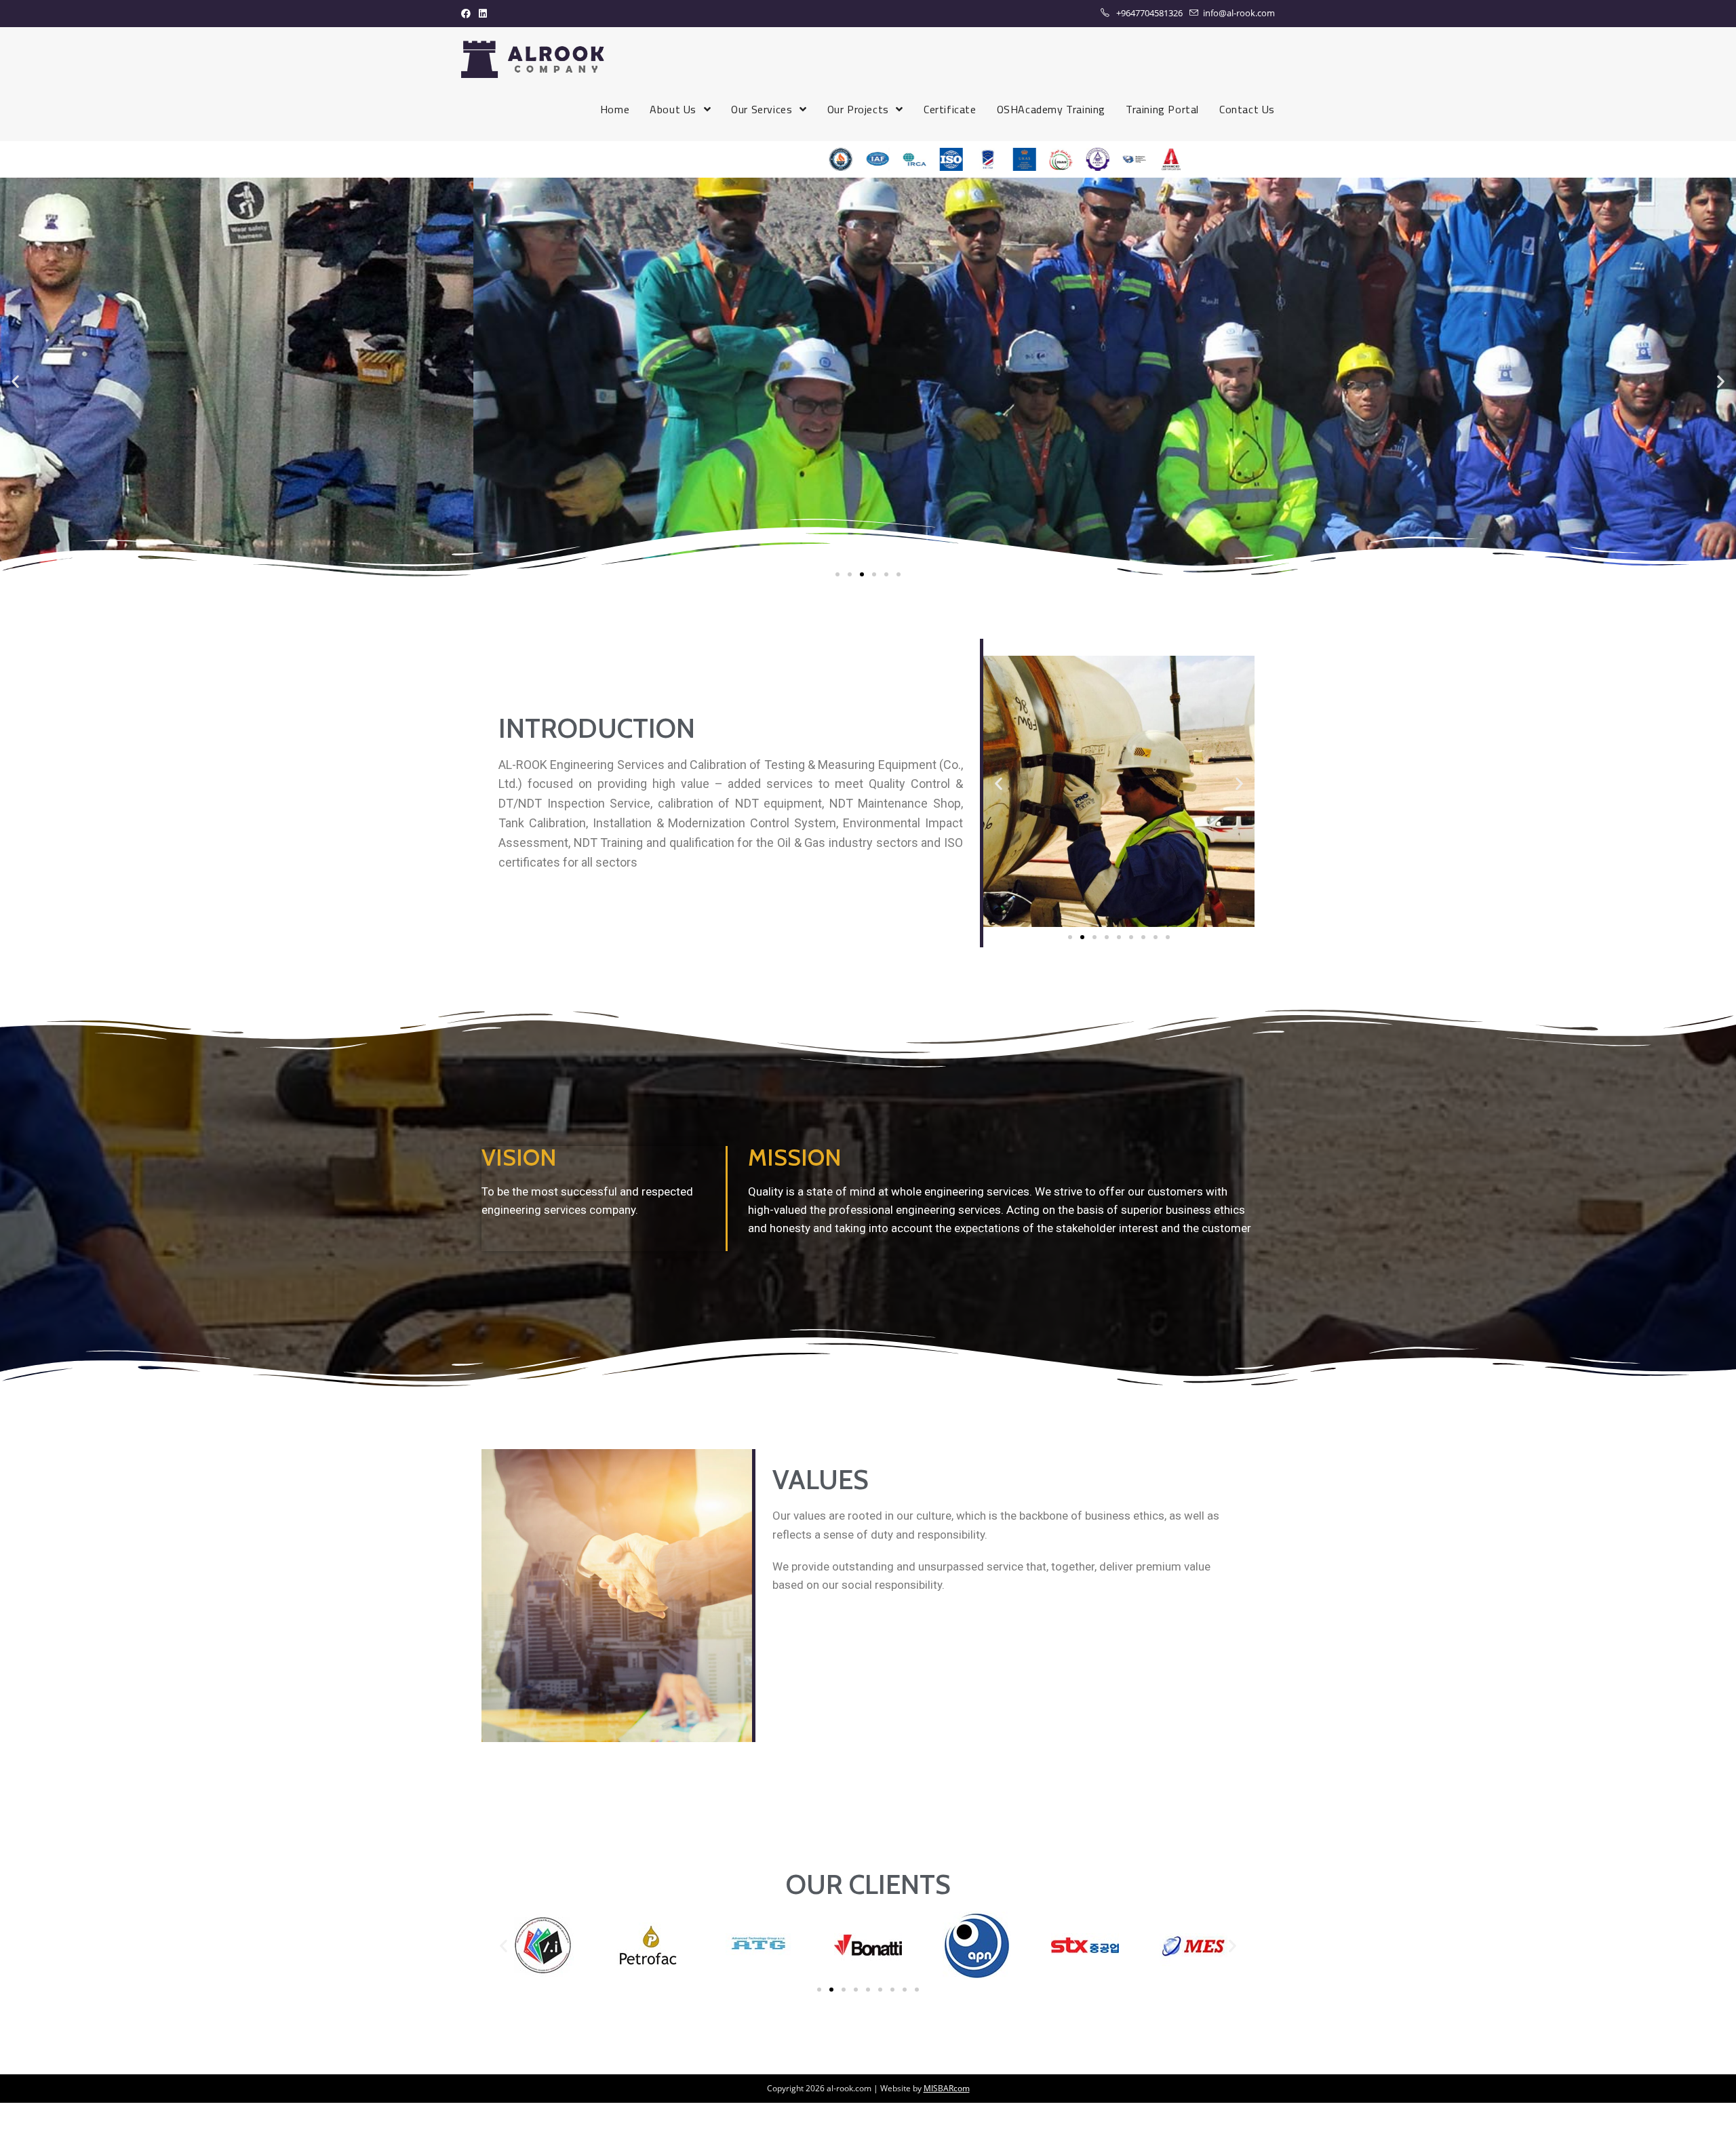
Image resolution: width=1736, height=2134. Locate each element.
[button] (837, 574)
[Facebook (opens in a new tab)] (468, 14)
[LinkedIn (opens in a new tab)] (483, 14)
